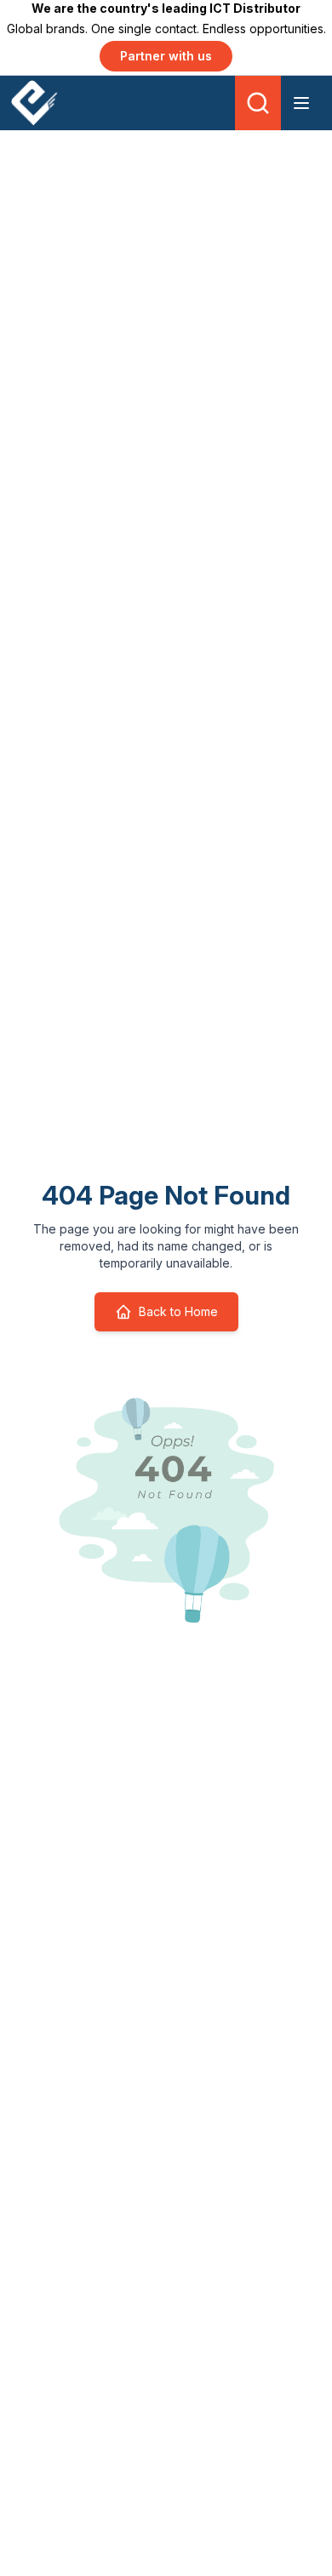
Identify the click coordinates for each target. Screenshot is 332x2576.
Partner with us (166, 56)
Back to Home (178, 1311)
